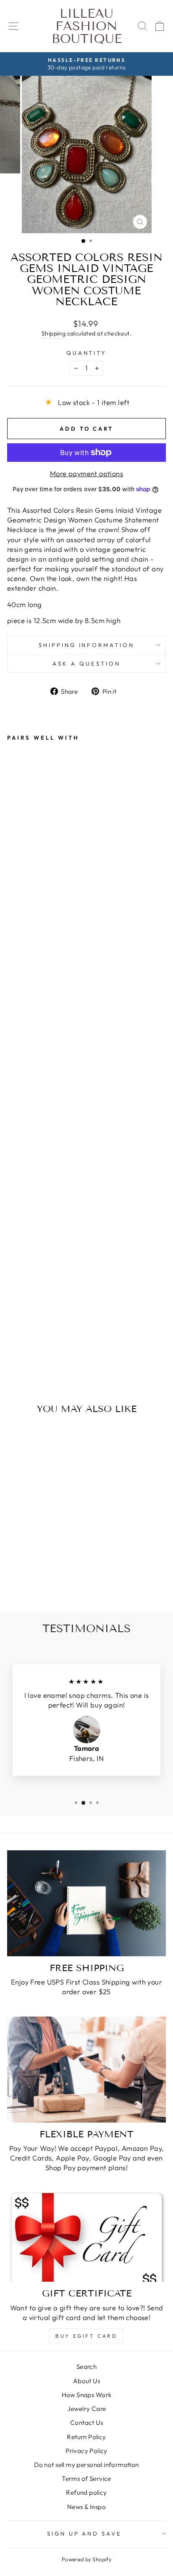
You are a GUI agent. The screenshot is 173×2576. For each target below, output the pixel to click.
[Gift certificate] (86, 2237)
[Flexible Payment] (86, 2070)
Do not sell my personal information (86, 2465)
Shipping (54, 333)
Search (86, 2367)
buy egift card (86, 2336)
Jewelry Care (87, 2409)
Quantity (87, 353)
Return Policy (86, 2437)
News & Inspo (86, 2507)
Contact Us (86, 2423)
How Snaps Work (87, 2395)
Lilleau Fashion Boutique (87, 26)
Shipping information (87, 645)
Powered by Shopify (86, 2559)
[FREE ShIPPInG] (86, 1903)
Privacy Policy (86, 2451)
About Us (86, 2381)
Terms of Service (86, 2479)
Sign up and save (85, 2533)
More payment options (86, 473)
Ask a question (86, 663)
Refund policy (86, 2492)
